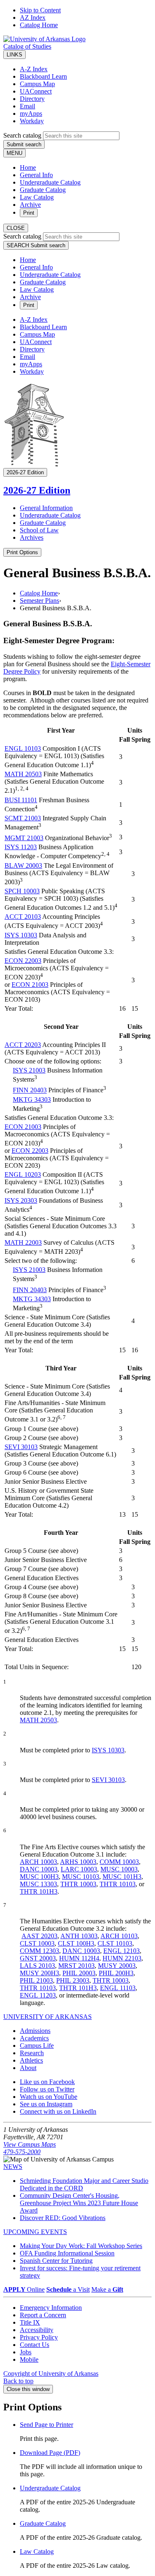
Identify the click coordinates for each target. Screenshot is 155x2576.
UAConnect (36, 91)
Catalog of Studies (27, 46)
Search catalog (22, 135)
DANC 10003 (39, 1869)
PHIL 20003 (79, 1973)
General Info (36, 175)
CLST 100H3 (76, 1943)
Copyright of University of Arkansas (51, 2373)
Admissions (35, 2031)
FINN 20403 (30, 1090)
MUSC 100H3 (39, 1877)
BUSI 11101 (21, 800)
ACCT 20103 (23, 917)
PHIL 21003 (36, 1980)
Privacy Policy (39, 2337)
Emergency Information (51, 2308)
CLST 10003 (37, 1943)
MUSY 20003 (117, 1966)
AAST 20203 (39, 1936)
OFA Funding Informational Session (67, 2253)
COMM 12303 (39, 1951)
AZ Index (33, 18)
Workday (32, 121)
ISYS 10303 (21, 935)
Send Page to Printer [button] (46, 2425)
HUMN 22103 (122, 1958)
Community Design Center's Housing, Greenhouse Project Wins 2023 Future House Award (79, 2203)
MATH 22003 (23, 1242)
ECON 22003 (23, 961)
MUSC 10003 (119, 1869)
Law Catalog (37, 197)
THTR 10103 (118, 1884)
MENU (14, 153)
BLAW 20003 (23, 865)
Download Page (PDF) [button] (50, 2453)
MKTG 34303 (32, 1099)
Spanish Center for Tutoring (56, 2261)
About (28, 2068)
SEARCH (36, 245)
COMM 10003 (119, 1862)
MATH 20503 (23, 774)
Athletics (31, 2060)
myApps (31, 114)
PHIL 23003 (73, 1980)
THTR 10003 (78, 1884)
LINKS (14, 55)
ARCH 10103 (119, 1936)
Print (29, 213)
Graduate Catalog (43, 190)
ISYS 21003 (29, 1070)
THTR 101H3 (39, 1891)
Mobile (29, 2359)
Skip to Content (40, 10)
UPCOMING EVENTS (35, 2232)
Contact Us (35, 2345)
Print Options (22, 552)
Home (28, 167)
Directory (32, 99)
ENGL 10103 (23, 748)
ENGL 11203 (38, 1995)
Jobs (26, 2352)
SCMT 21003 (23, 818)
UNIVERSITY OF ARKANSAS (48, 2017)
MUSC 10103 (81, 1877)
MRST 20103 (76, 1966)
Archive (30, 205)
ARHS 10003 (78, 1862)
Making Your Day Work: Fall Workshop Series (81, 2246)
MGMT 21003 (24, 838)
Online (24, 2289)
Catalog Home (39, 25)
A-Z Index (34, 69)
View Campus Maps (30, 2144)
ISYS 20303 (21, 1200)
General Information (46, 508)
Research (32, 2053)
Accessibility (37, 2330)
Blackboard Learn (43, 76)
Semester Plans (39, 601)
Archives (32, 537)
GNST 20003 (38, 1958)
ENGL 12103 (122, 1951)
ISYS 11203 (21, 847)
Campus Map (37, 84)
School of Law (39, 530)
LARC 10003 (79, 1869)
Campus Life (37, 2046)
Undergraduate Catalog (50, 182)
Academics (34, 2038)
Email (27, 106)
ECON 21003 (30, 985)
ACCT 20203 (23, 1045)
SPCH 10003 (22, 891)
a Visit (68, 2289)
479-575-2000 (22, 2152)
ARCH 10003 (38, 1862)
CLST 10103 (115, 1943)
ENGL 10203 (23, 1174)
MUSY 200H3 (39, 1973)
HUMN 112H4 (79, 1958)
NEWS (13, 2167)
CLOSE (16, 228)
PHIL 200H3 (116, 1973)
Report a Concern (43, 2315)
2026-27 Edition (37, 490)
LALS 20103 (37, 1966)
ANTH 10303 (79, 1936)
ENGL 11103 (118, 1988)
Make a (107, 2289)
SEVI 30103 (21, 1447)
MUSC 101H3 (122, 1877)
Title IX (30, 2322)
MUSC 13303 (38, 1884)
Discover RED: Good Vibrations (63, 2218)
